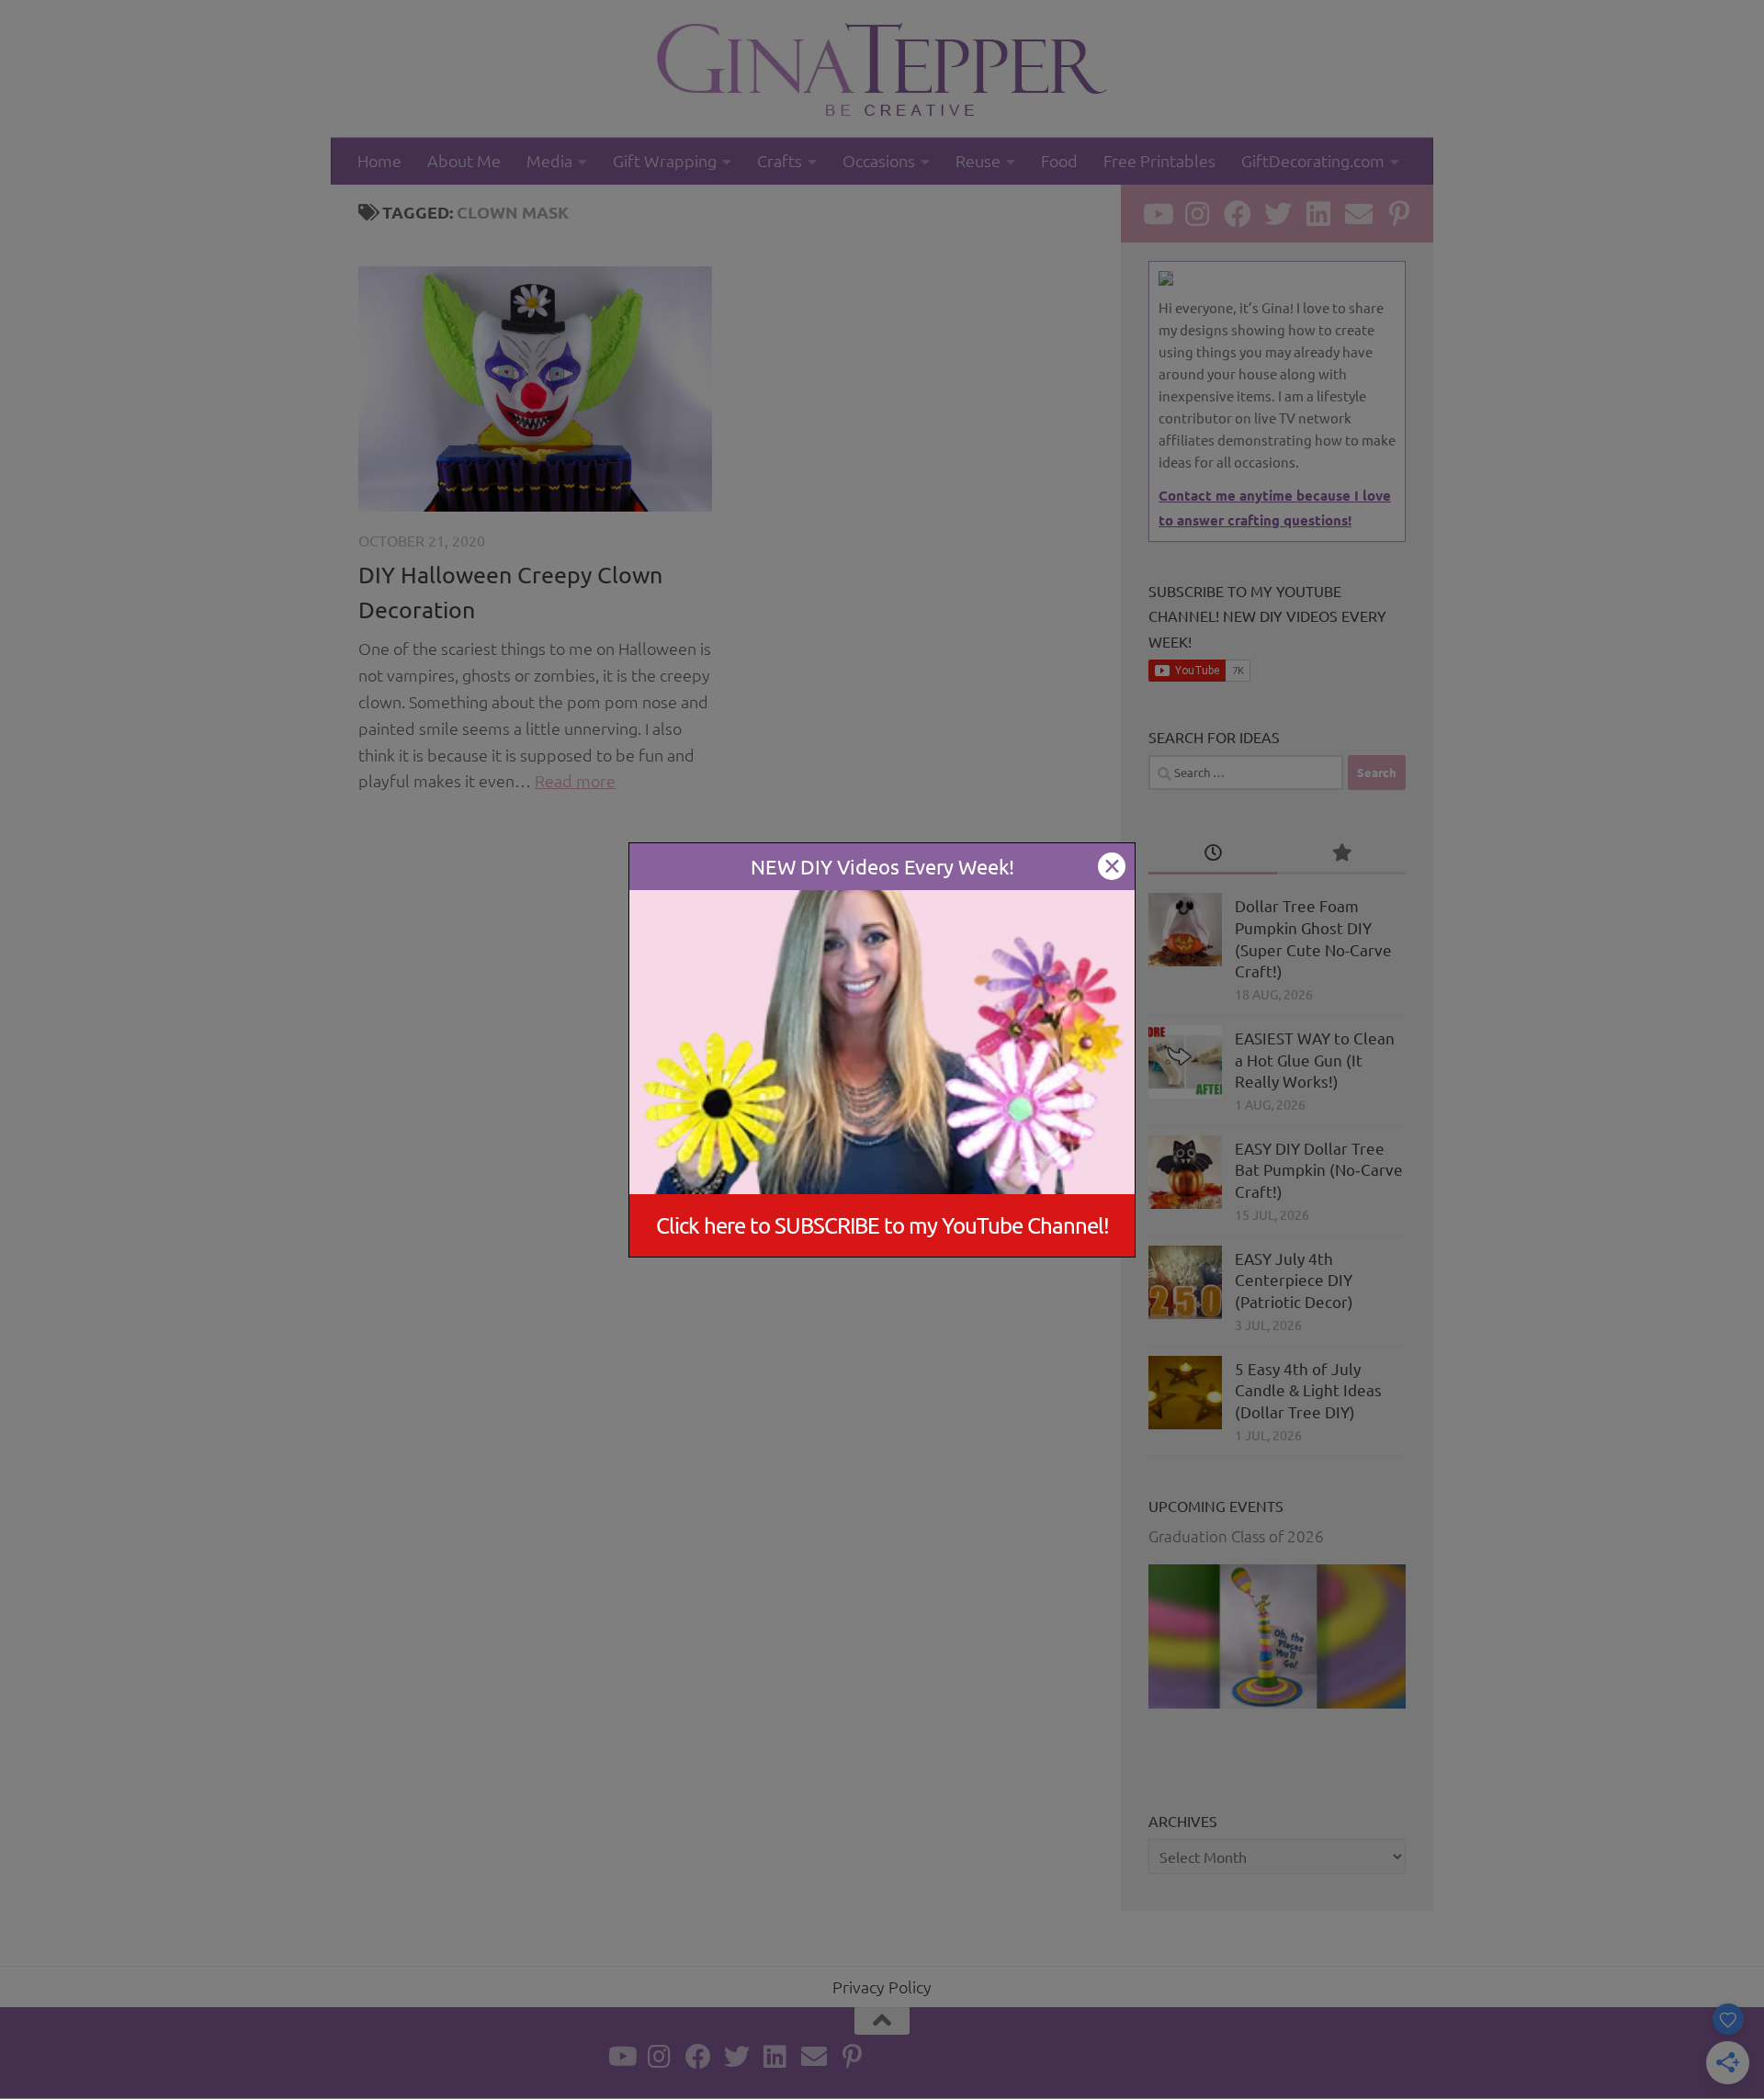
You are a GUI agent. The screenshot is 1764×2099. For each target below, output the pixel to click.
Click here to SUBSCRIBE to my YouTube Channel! (882, 1225)
